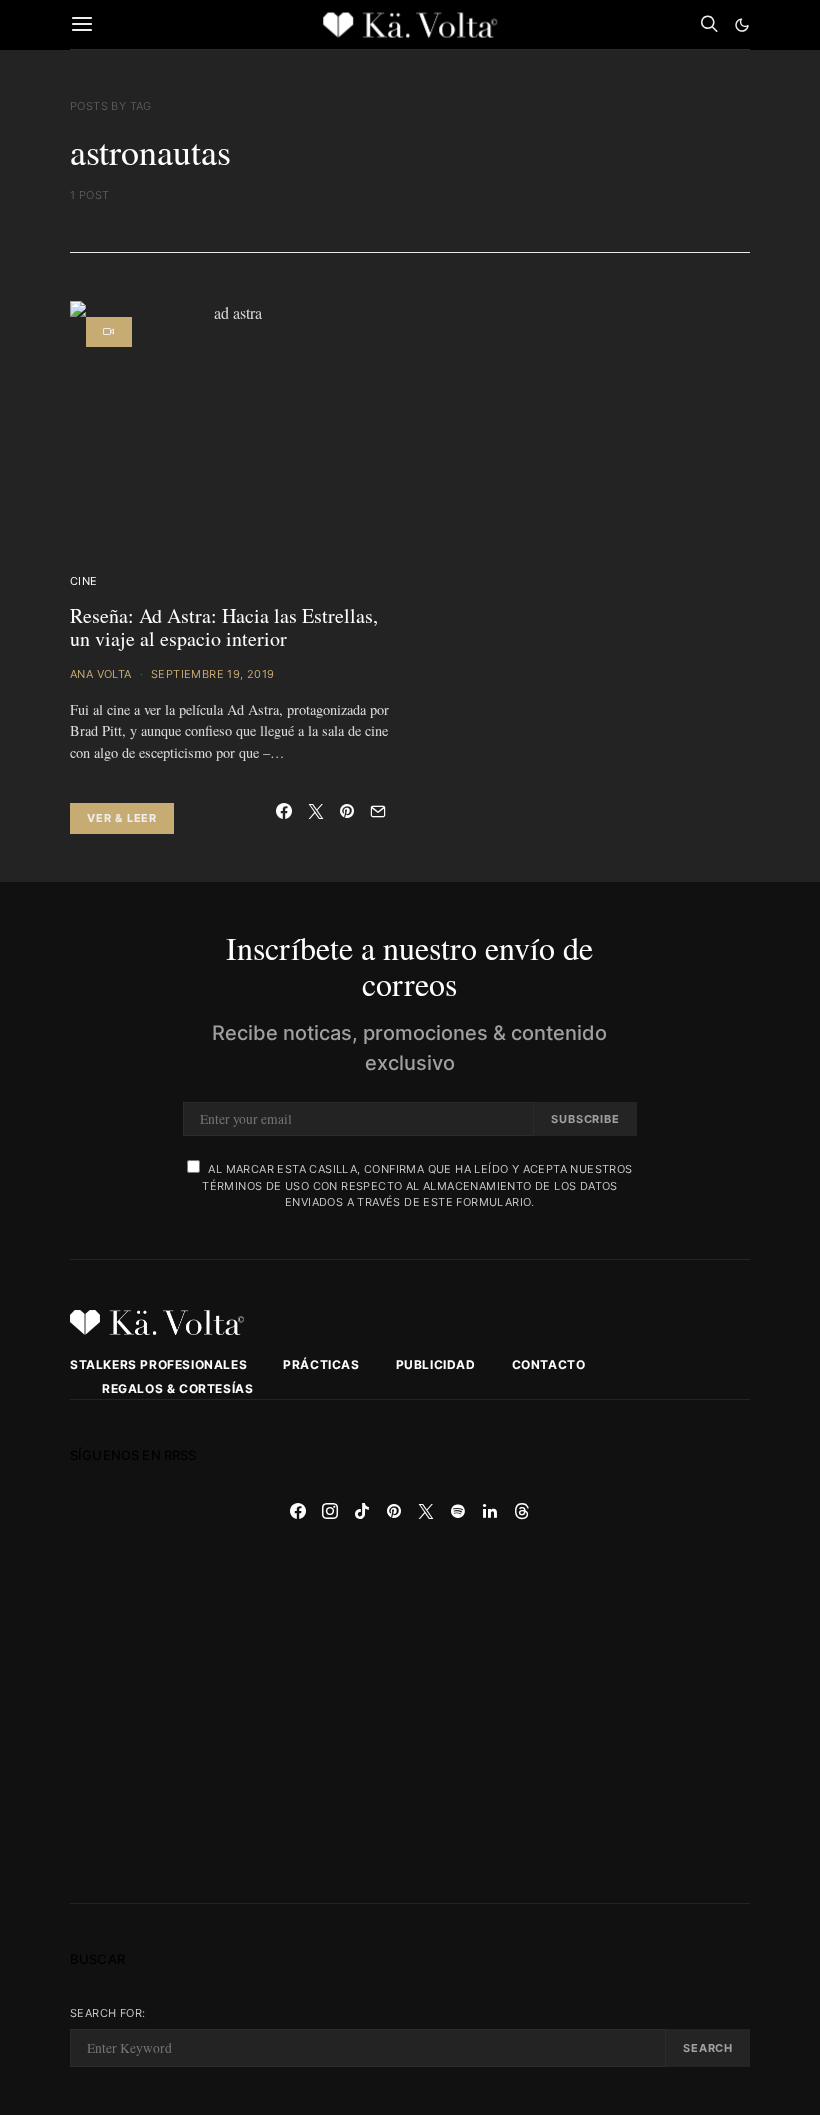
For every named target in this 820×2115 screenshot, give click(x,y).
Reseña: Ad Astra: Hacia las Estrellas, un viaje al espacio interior (224, 627)
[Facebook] (298, 1511)
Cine (84, 581)
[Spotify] (458, 1511)
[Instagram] (330, 1511)
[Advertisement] (410, 1715)
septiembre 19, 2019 (213, 674)
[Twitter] (426, 1511)
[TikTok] (362, 1511)
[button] (742, 25)
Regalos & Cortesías (177, 1388)
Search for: (107, 2013)
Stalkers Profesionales (158, 1364)
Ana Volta (101, 674)
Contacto (549, 1364)
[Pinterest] (394, 1511)
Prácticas (321, 1364)
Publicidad (436, 1364)
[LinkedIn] (490, 1511)
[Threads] (522, 1511)
